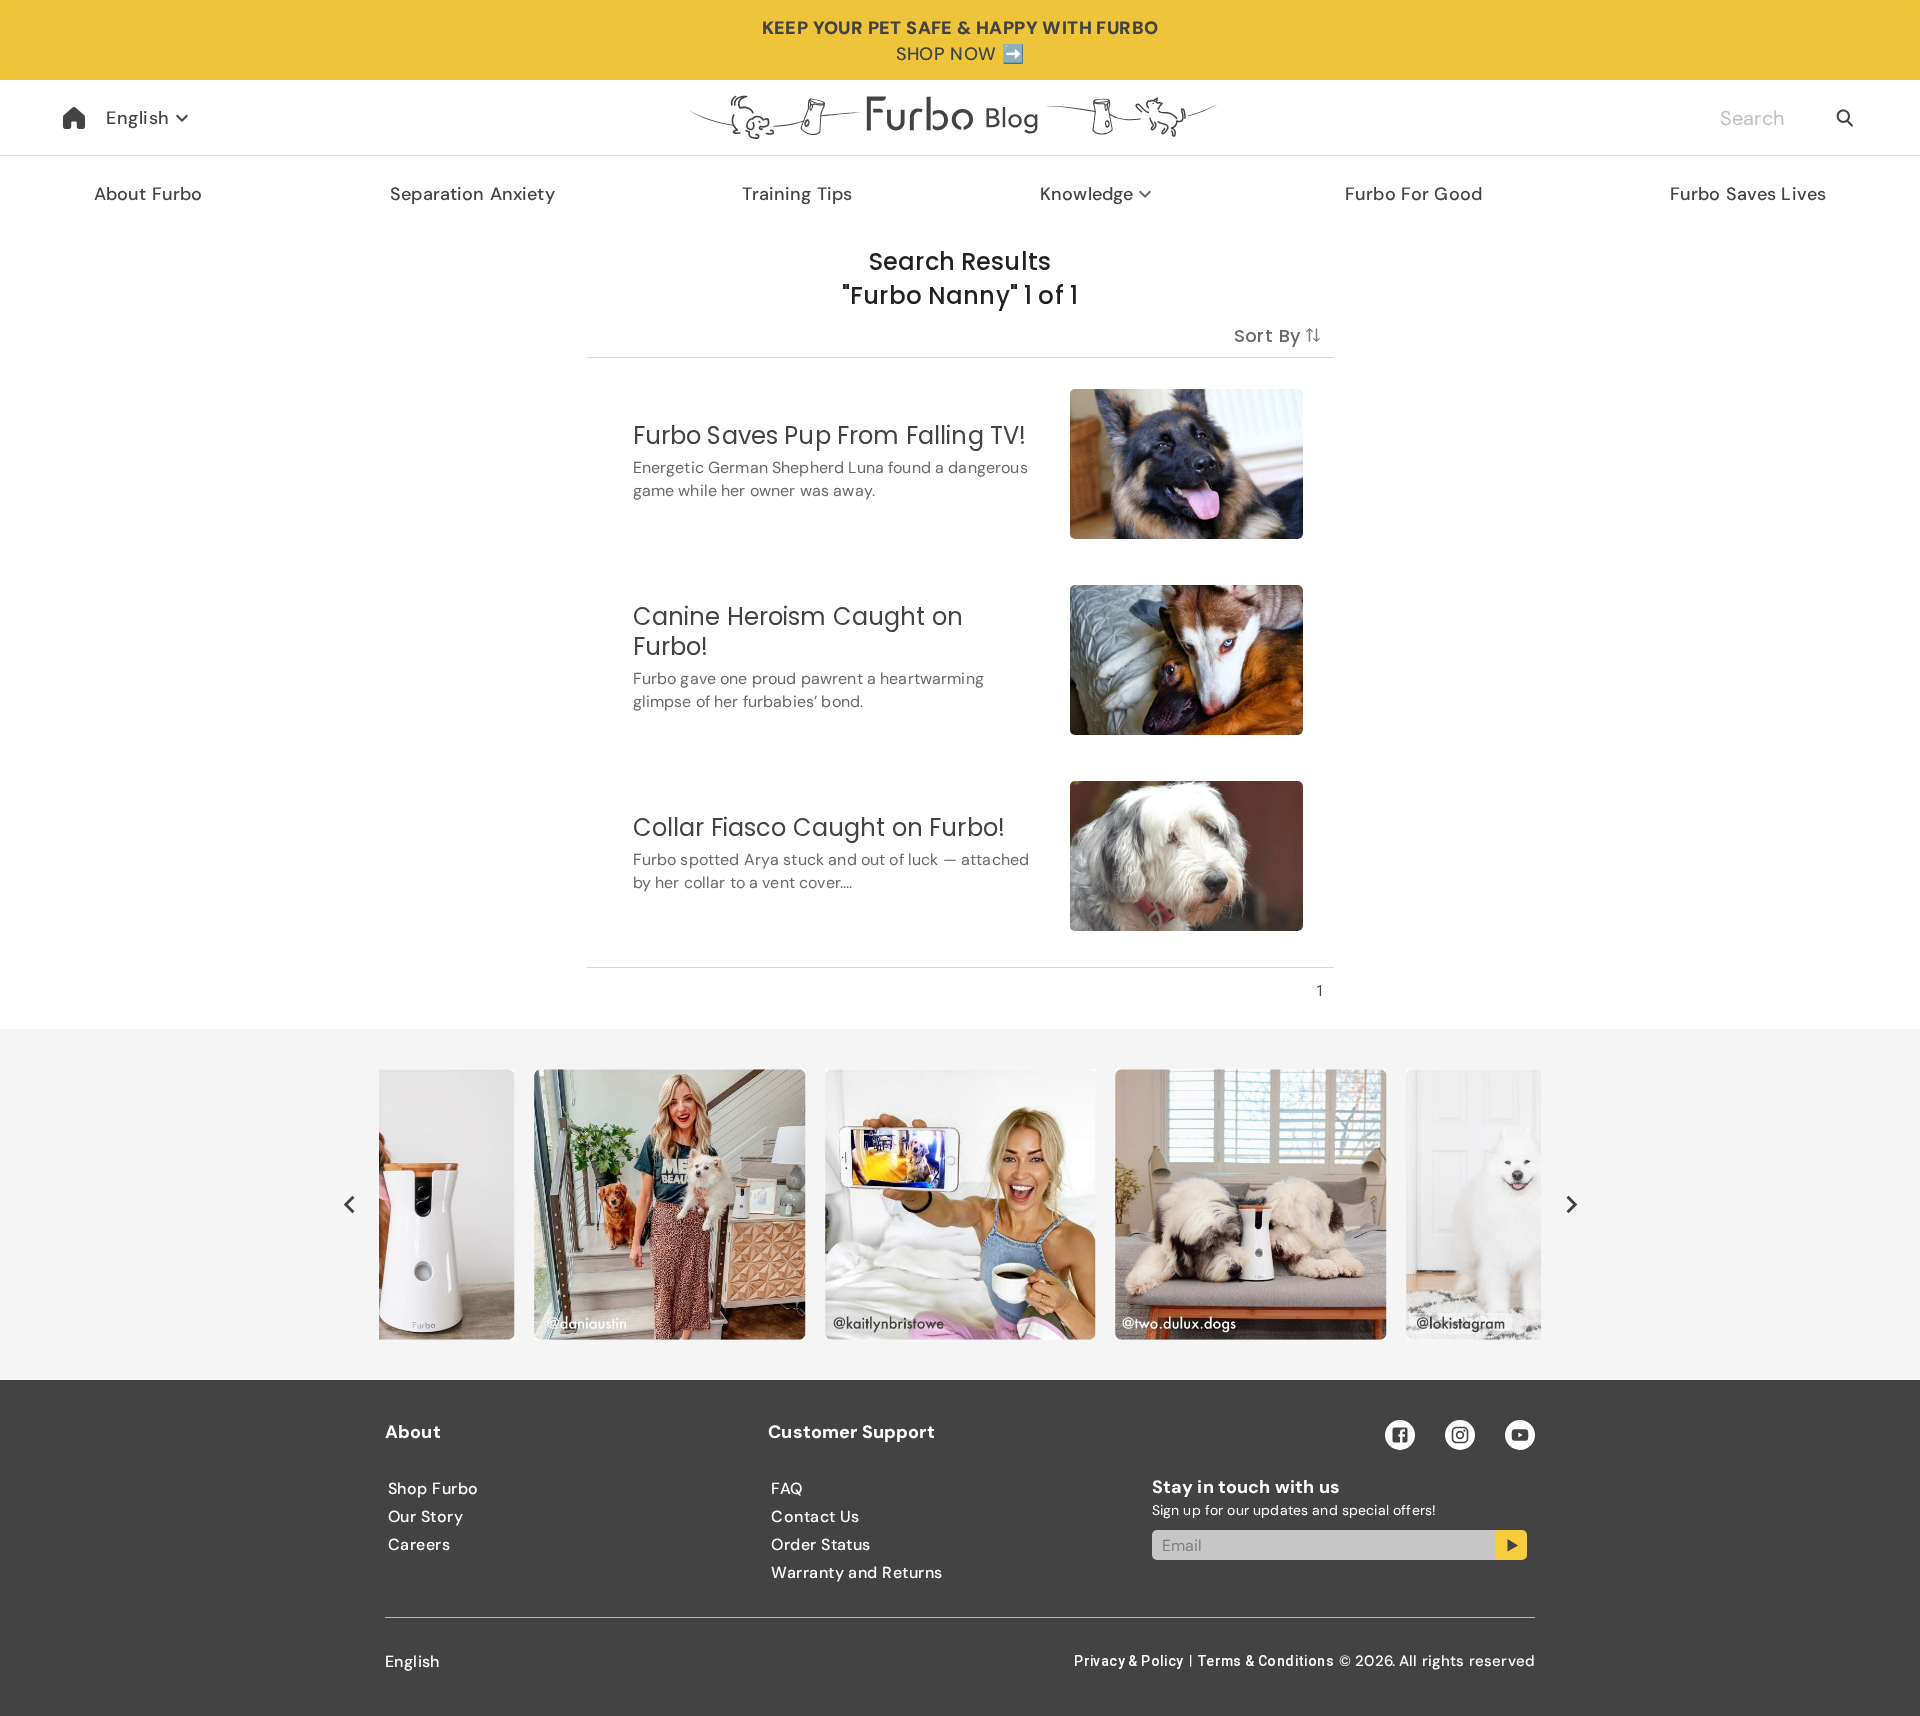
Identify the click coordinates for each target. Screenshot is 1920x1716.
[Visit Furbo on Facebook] (1400, 1435)
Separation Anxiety (472, 194)
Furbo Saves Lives (1748, 194)
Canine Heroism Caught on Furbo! (798, 631)
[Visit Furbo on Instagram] (1460, 1435)
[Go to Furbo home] (74, 118)
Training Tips (797, 194)
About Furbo (148, 194)
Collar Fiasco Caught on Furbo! (819, 827)
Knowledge (1086, 194)
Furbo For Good (1413, 194)
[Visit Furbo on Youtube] (1520, 1435)
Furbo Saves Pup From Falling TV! (830, 435)
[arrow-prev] (349, 1204)
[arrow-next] (1571, 1204)
